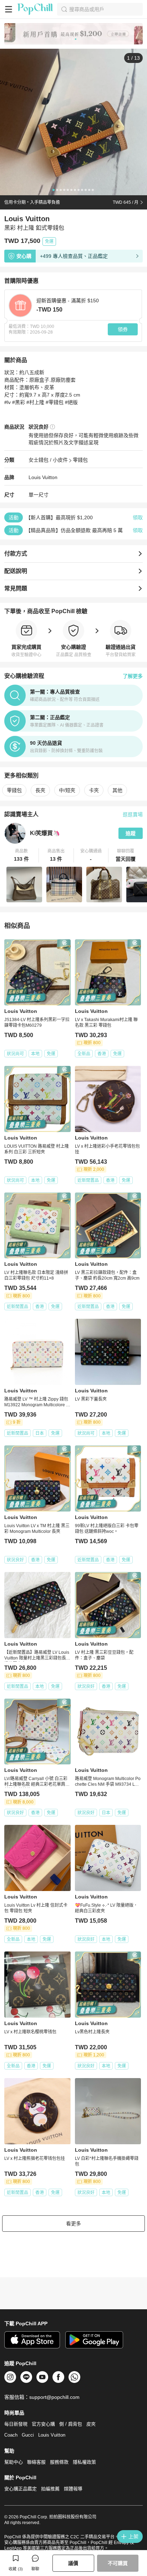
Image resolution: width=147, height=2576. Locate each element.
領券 (123, 329)
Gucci (28, 2435)
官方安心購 (43, 2424)
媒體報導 (73, 2489)
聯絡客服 (36, 2462)
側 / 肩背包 (71, 2424)
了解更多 (133, 676)
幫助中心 (14, 2462)
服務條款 (59, 2462)
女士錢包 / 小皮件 (48, 460)
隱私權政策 (84, 2462)
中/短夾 (67, 790)
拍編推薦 (50, 2489)
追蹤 (131, 833)
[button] (22, 855)
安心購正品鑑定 (21, 2489)
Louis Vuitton (43, 477)
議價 (73, 2563)
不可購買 (118, 2563)
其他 (117, 790)
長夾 (40, 790)
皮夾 (91, 2424)
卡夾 (94, 790)
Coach (11, 2435)
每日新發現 (16, 2424)
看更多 (73, 2224)
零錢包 (80, 460)
